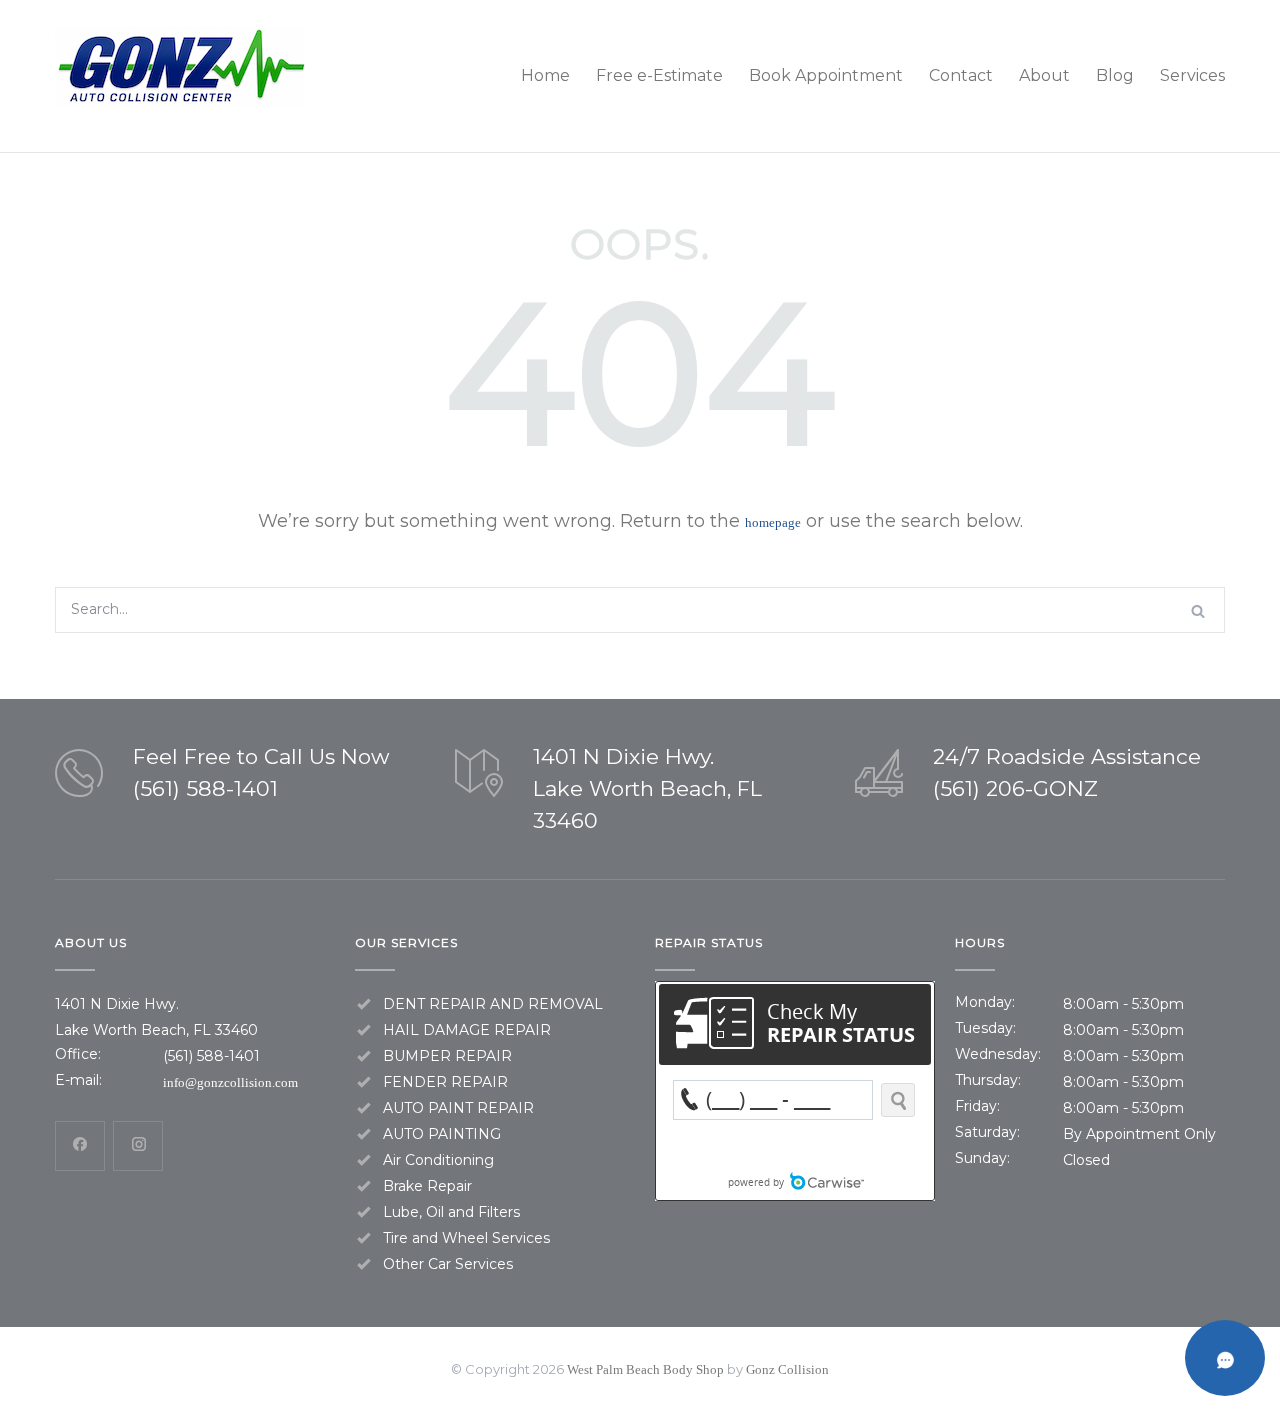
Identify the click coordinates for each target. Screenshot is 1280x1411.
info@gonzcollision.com (230, 1082)
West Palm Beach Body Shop (645, 1369)
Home (545, 75)
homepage (773, 522)
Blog (1115, 75)
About (1044, 75)
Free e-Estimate (659, 75)
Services (1192, 75)
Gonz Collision (787, 1369)
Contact (961, 75)
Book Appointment (826, 75)
